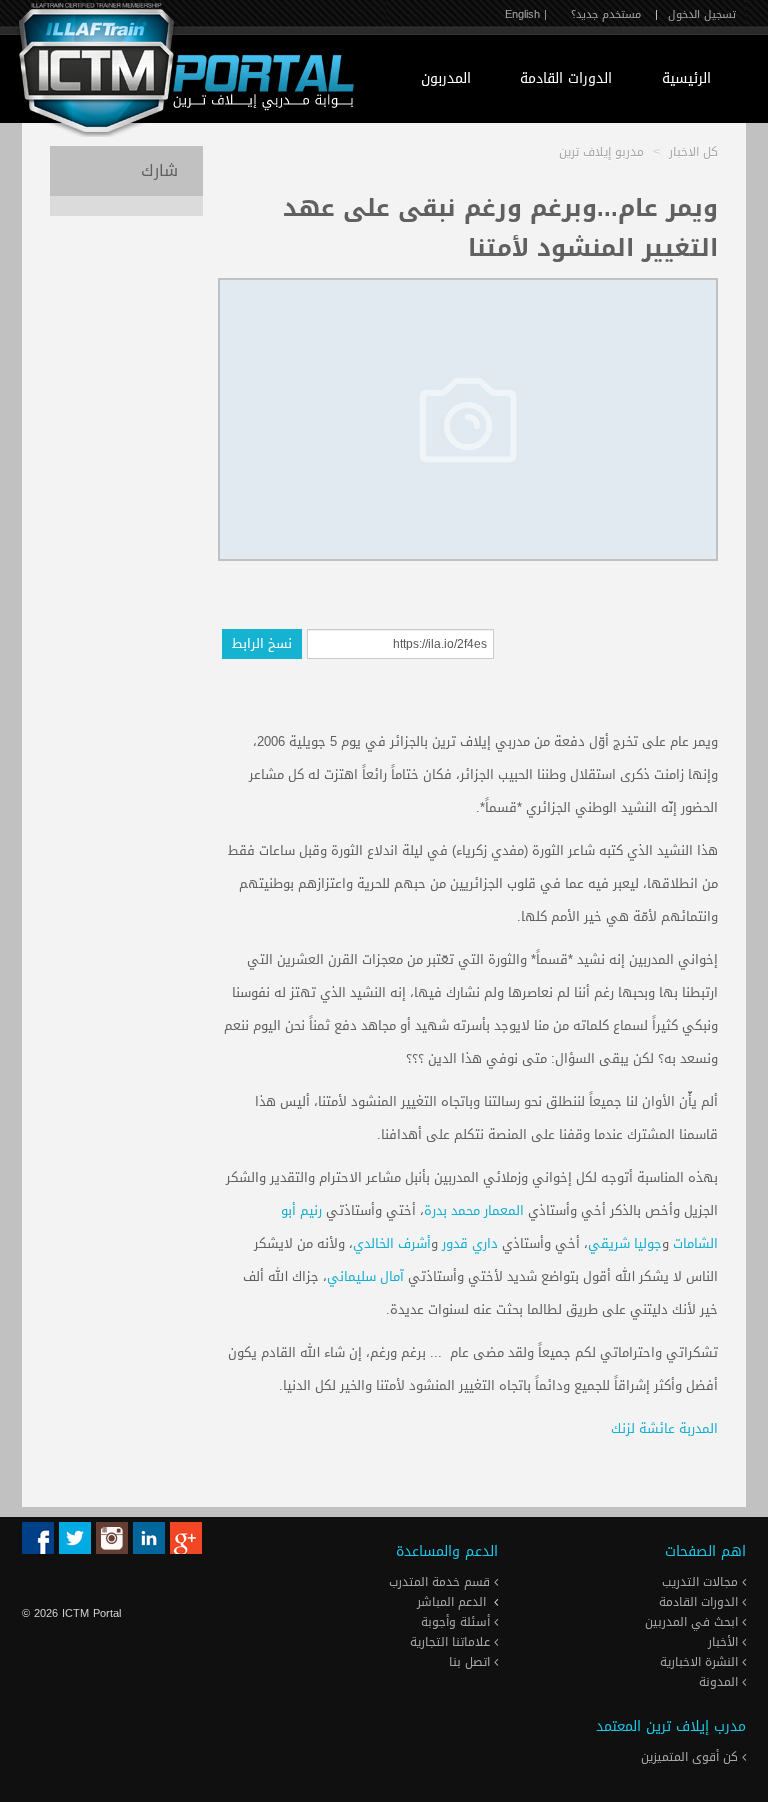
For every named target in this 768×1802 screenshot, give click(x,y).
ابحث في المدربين (693, 1622)
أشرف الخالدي (392, 1243)
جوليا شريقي (625, 1243)
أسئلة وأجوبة (457, 1622)
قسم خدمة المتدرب (441, 1582)
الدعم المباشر (451, 1602)
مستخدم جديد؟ (606, 14)
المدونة (720, 1682)
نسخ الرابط (262, 643)
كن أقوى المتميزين (691, 1757)
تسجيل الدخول (702, 14)
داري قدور (470, 1243)
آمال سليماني (365, 1276)
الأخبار (725, 1642)
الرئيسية (686, 78)
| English (526, 14)
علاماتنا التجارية (452, 1642)
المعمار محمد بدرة (474, 1210)
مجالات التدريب (702, 1582)
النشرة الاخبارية (701, 1662)
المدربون (446, 78)
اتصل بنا (471, 1662)
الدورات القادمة (566, 78)
